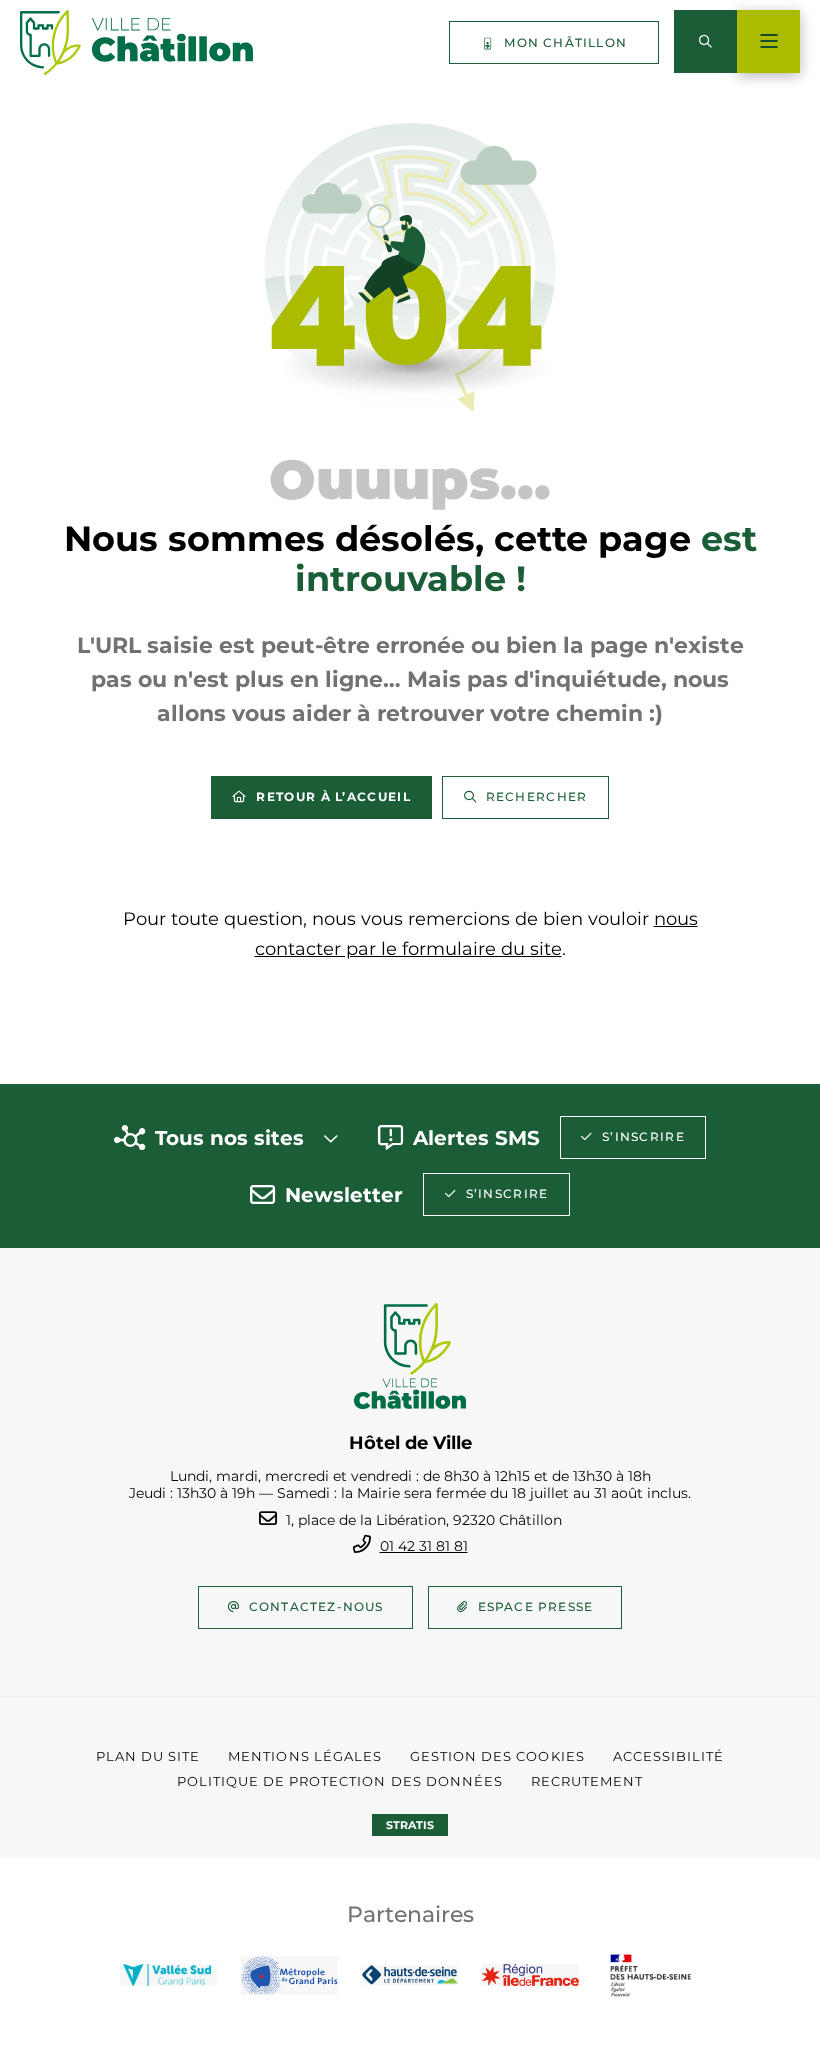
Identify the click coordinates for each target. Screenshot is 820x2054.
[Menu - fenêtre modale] (768, 41)
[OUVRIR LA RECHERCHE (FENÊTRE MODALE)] (705, 41)
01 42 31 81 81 (424, 1546)
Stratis (410, 1825)
